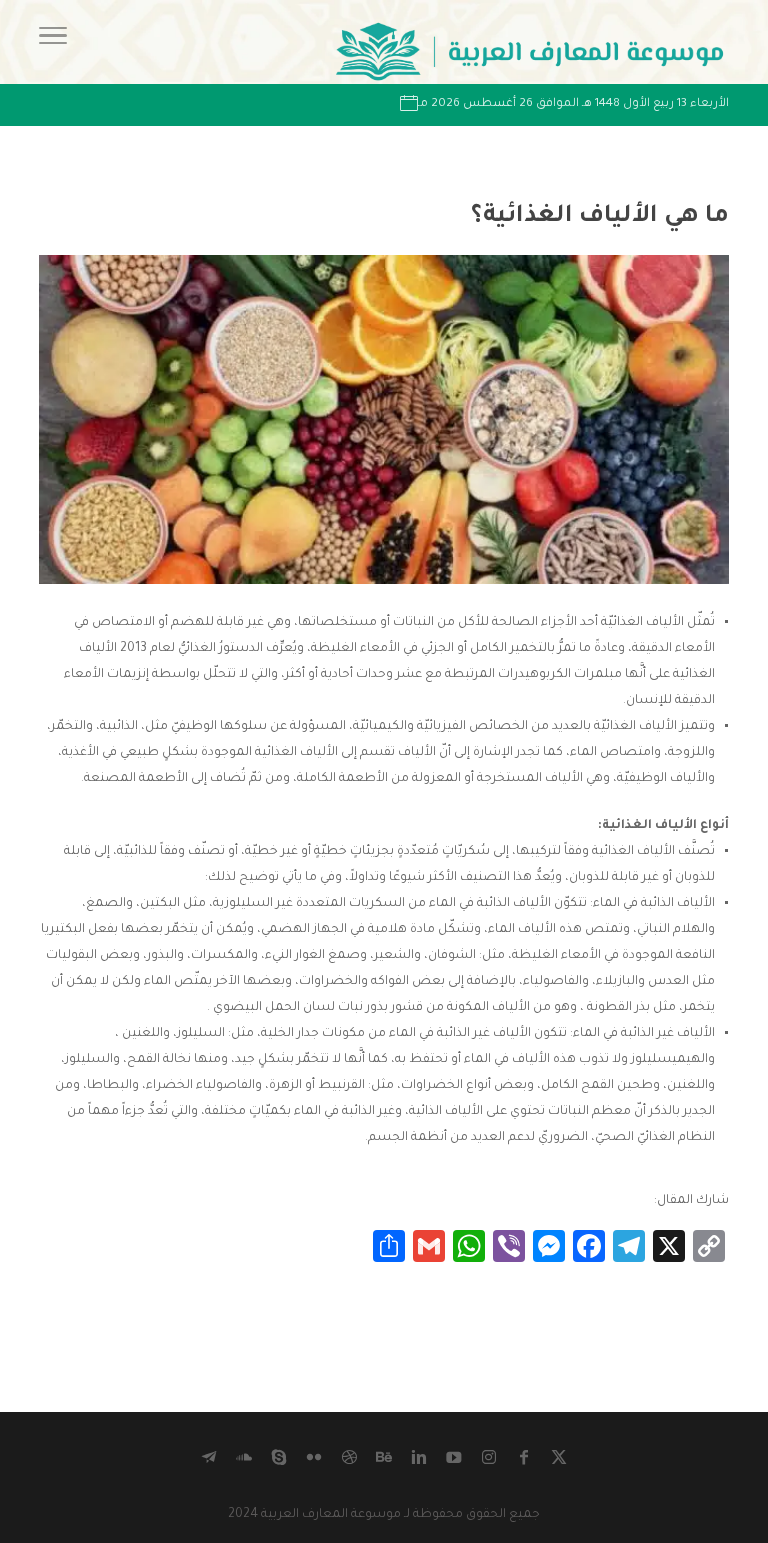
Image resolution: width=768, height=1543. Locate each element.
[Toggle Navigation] (53, 42)
